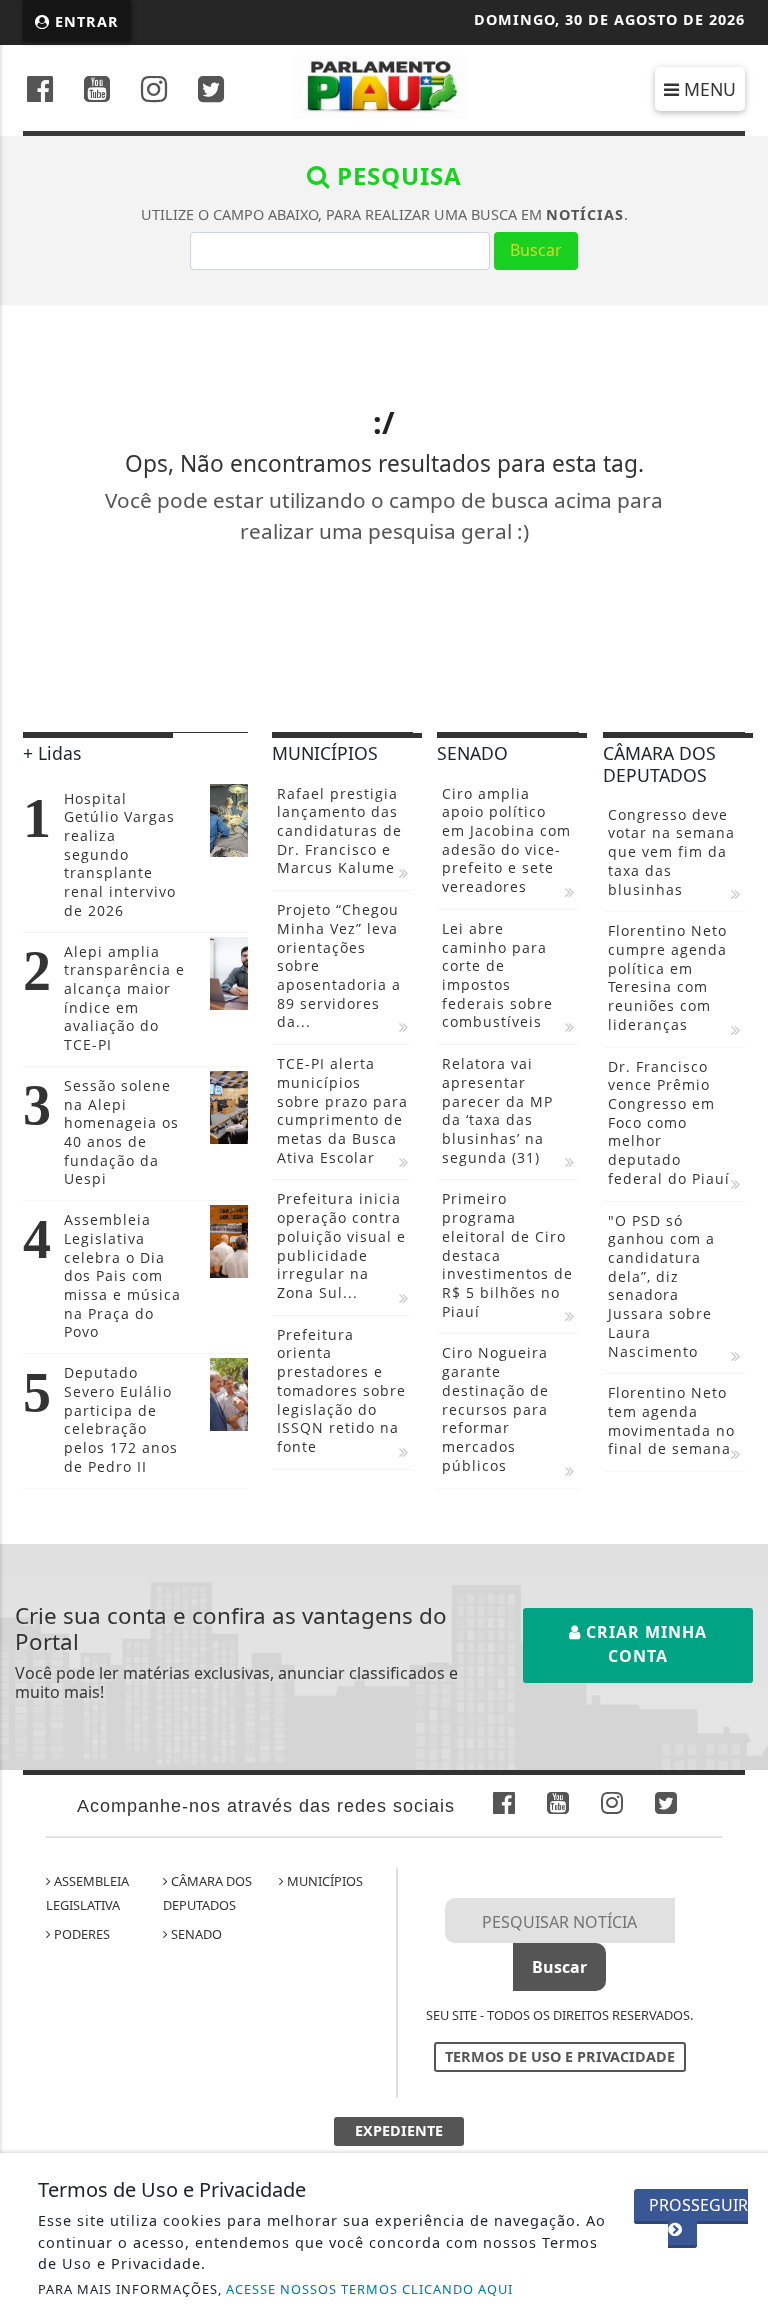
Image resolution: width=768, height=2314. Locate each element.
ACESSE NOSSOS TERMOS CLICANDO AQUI (369, 2289)
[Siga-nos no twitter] (211, 91)
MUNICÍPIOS (323, 1881)
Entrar (84, 21)
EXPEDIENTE (399, 2130)
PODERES (80, 1934)
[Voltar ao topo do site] (737, 1273)
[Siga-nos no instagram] (154, 91)
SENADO (195, 1934)
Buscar (536, 250)
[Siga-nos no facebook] (40, 91)
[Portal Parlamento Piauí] (384, 85)
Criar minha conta (644, 1644)
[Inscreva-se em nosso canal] (97, 91)
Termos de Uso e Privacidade (560, 2056)
